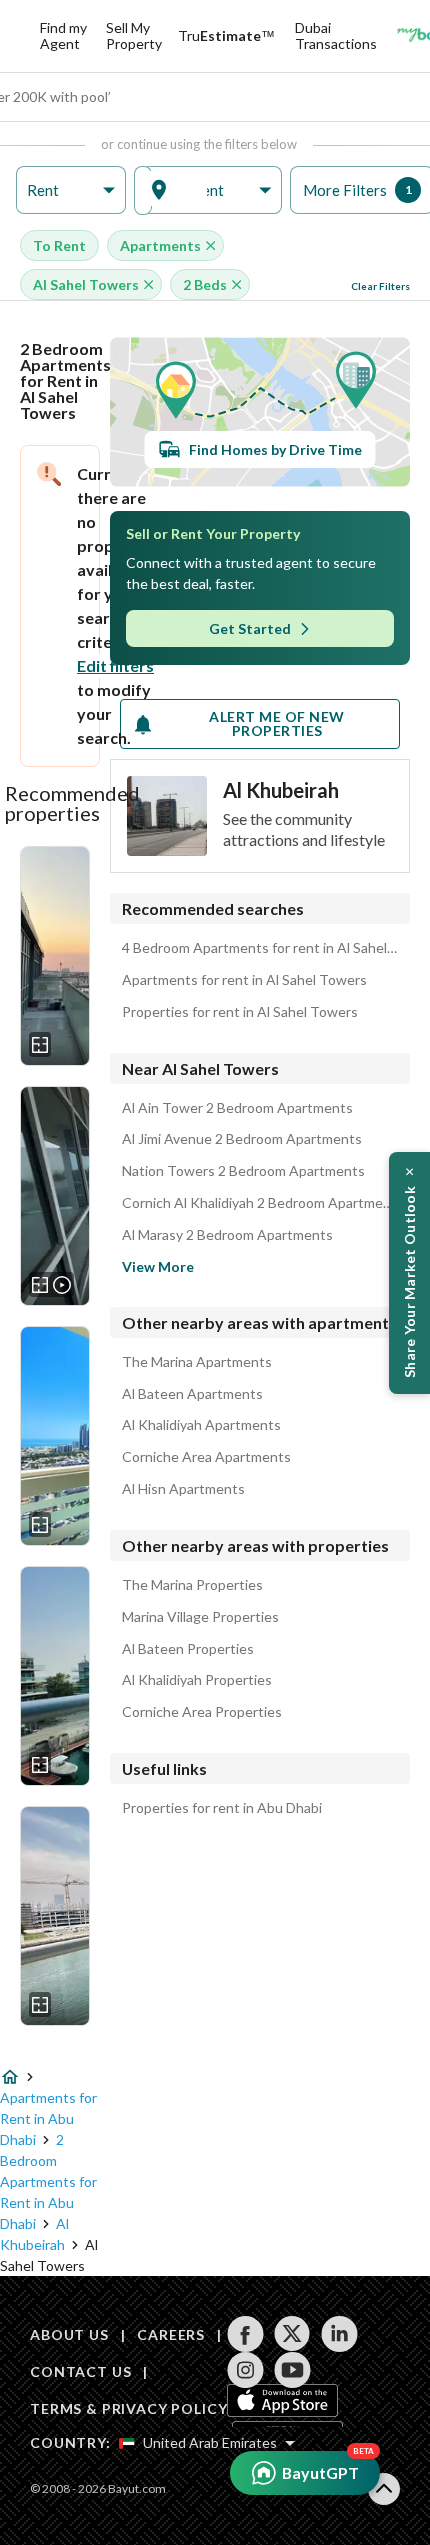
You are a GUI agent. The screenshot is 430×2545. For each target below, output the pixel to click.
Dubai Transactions (336, 35)
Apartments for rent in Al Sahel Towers (244, 980)
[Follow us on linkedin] (339, 2334)
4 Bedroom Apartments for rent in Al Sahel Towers (260, 948)
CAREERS (171, 2334)
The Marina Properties (192, 1585)
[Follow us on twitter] (292, 2334)
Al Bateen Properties (188, 1649)
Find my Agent (63, 35)
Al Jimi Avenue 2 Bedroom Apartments (242, 1139)
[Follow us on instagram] (245, 2370)
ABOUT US (69, 2334)
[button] (71, 190)
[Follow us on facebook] (245, 2334)
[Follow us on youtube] (292, 2370)
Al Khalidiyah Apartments (201, 1425)
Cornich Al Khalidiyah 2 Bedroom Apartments (260, 1203)
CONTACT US (80, 2371)
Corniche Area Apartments (206, 1457)
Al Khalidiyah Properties (197, 1680)
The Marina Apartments (197, 1362)
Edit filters (115, 665)
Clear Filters (380, 286)
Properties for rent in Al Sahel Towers (240, 1012)
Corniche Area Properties (202, 1712)
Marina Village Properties (200, 1617)
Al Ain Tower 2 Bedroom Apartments (237, 1108)
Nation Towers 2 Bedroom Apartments (243, 1171)
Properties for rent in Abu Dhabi (222, 1808)
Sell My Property (134, 35)
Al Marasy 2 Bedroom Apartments (227, 1235)
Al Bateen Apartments (192, 1394)
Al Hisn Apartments (183, 1489)
